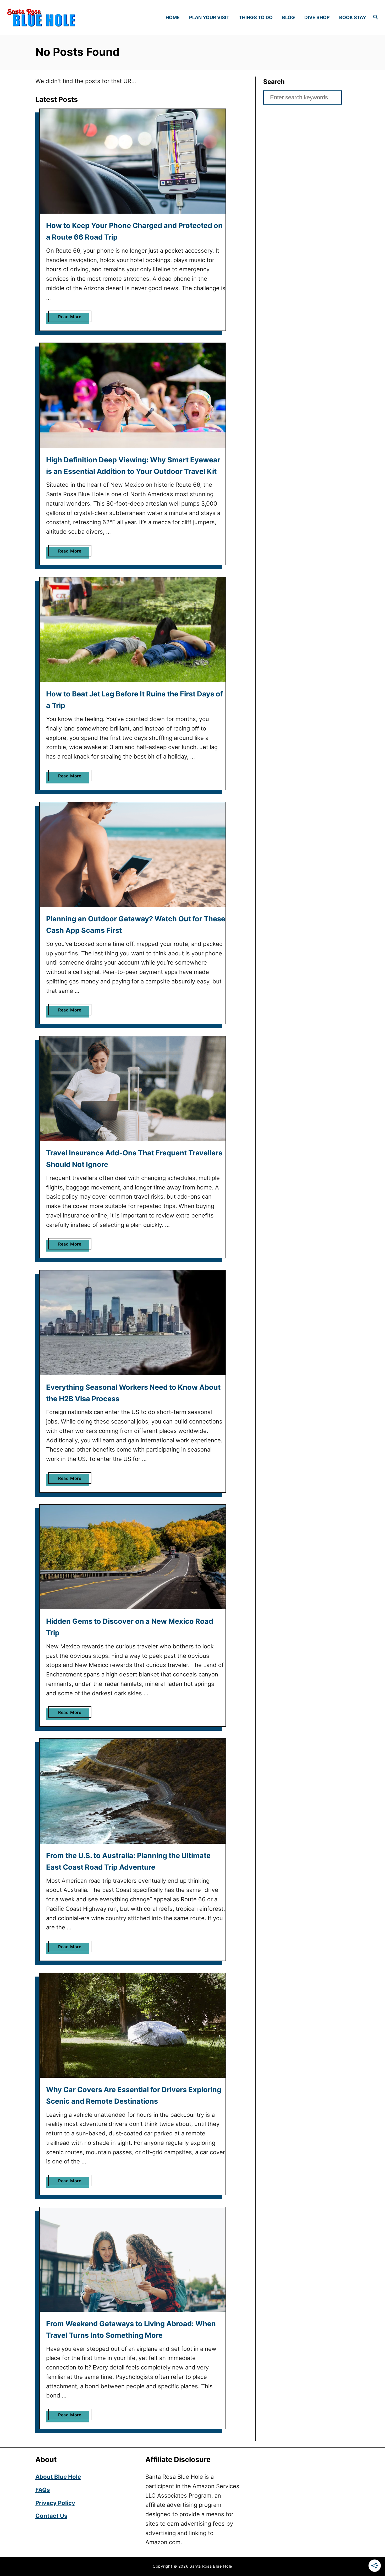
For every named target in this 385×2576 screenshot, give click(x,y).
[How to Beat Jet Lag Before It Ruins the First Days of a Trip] (133, 630)
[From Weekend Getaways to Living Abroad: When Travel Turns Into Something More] (133, 2260)
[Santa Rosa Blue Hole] (51, 17)
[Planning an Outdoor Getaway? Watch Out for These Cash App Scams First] (133, 855)
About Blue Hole (58, 2477)
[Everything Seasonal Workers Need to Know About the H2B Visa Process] (133, 1323)
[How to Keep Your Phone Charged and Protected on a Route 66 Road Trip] (133, 161)
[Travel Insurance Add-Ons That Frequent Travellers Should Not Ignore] (133, 1089)
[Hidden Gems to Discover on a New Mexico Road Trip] (133, 1557)
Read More (71, 318)
